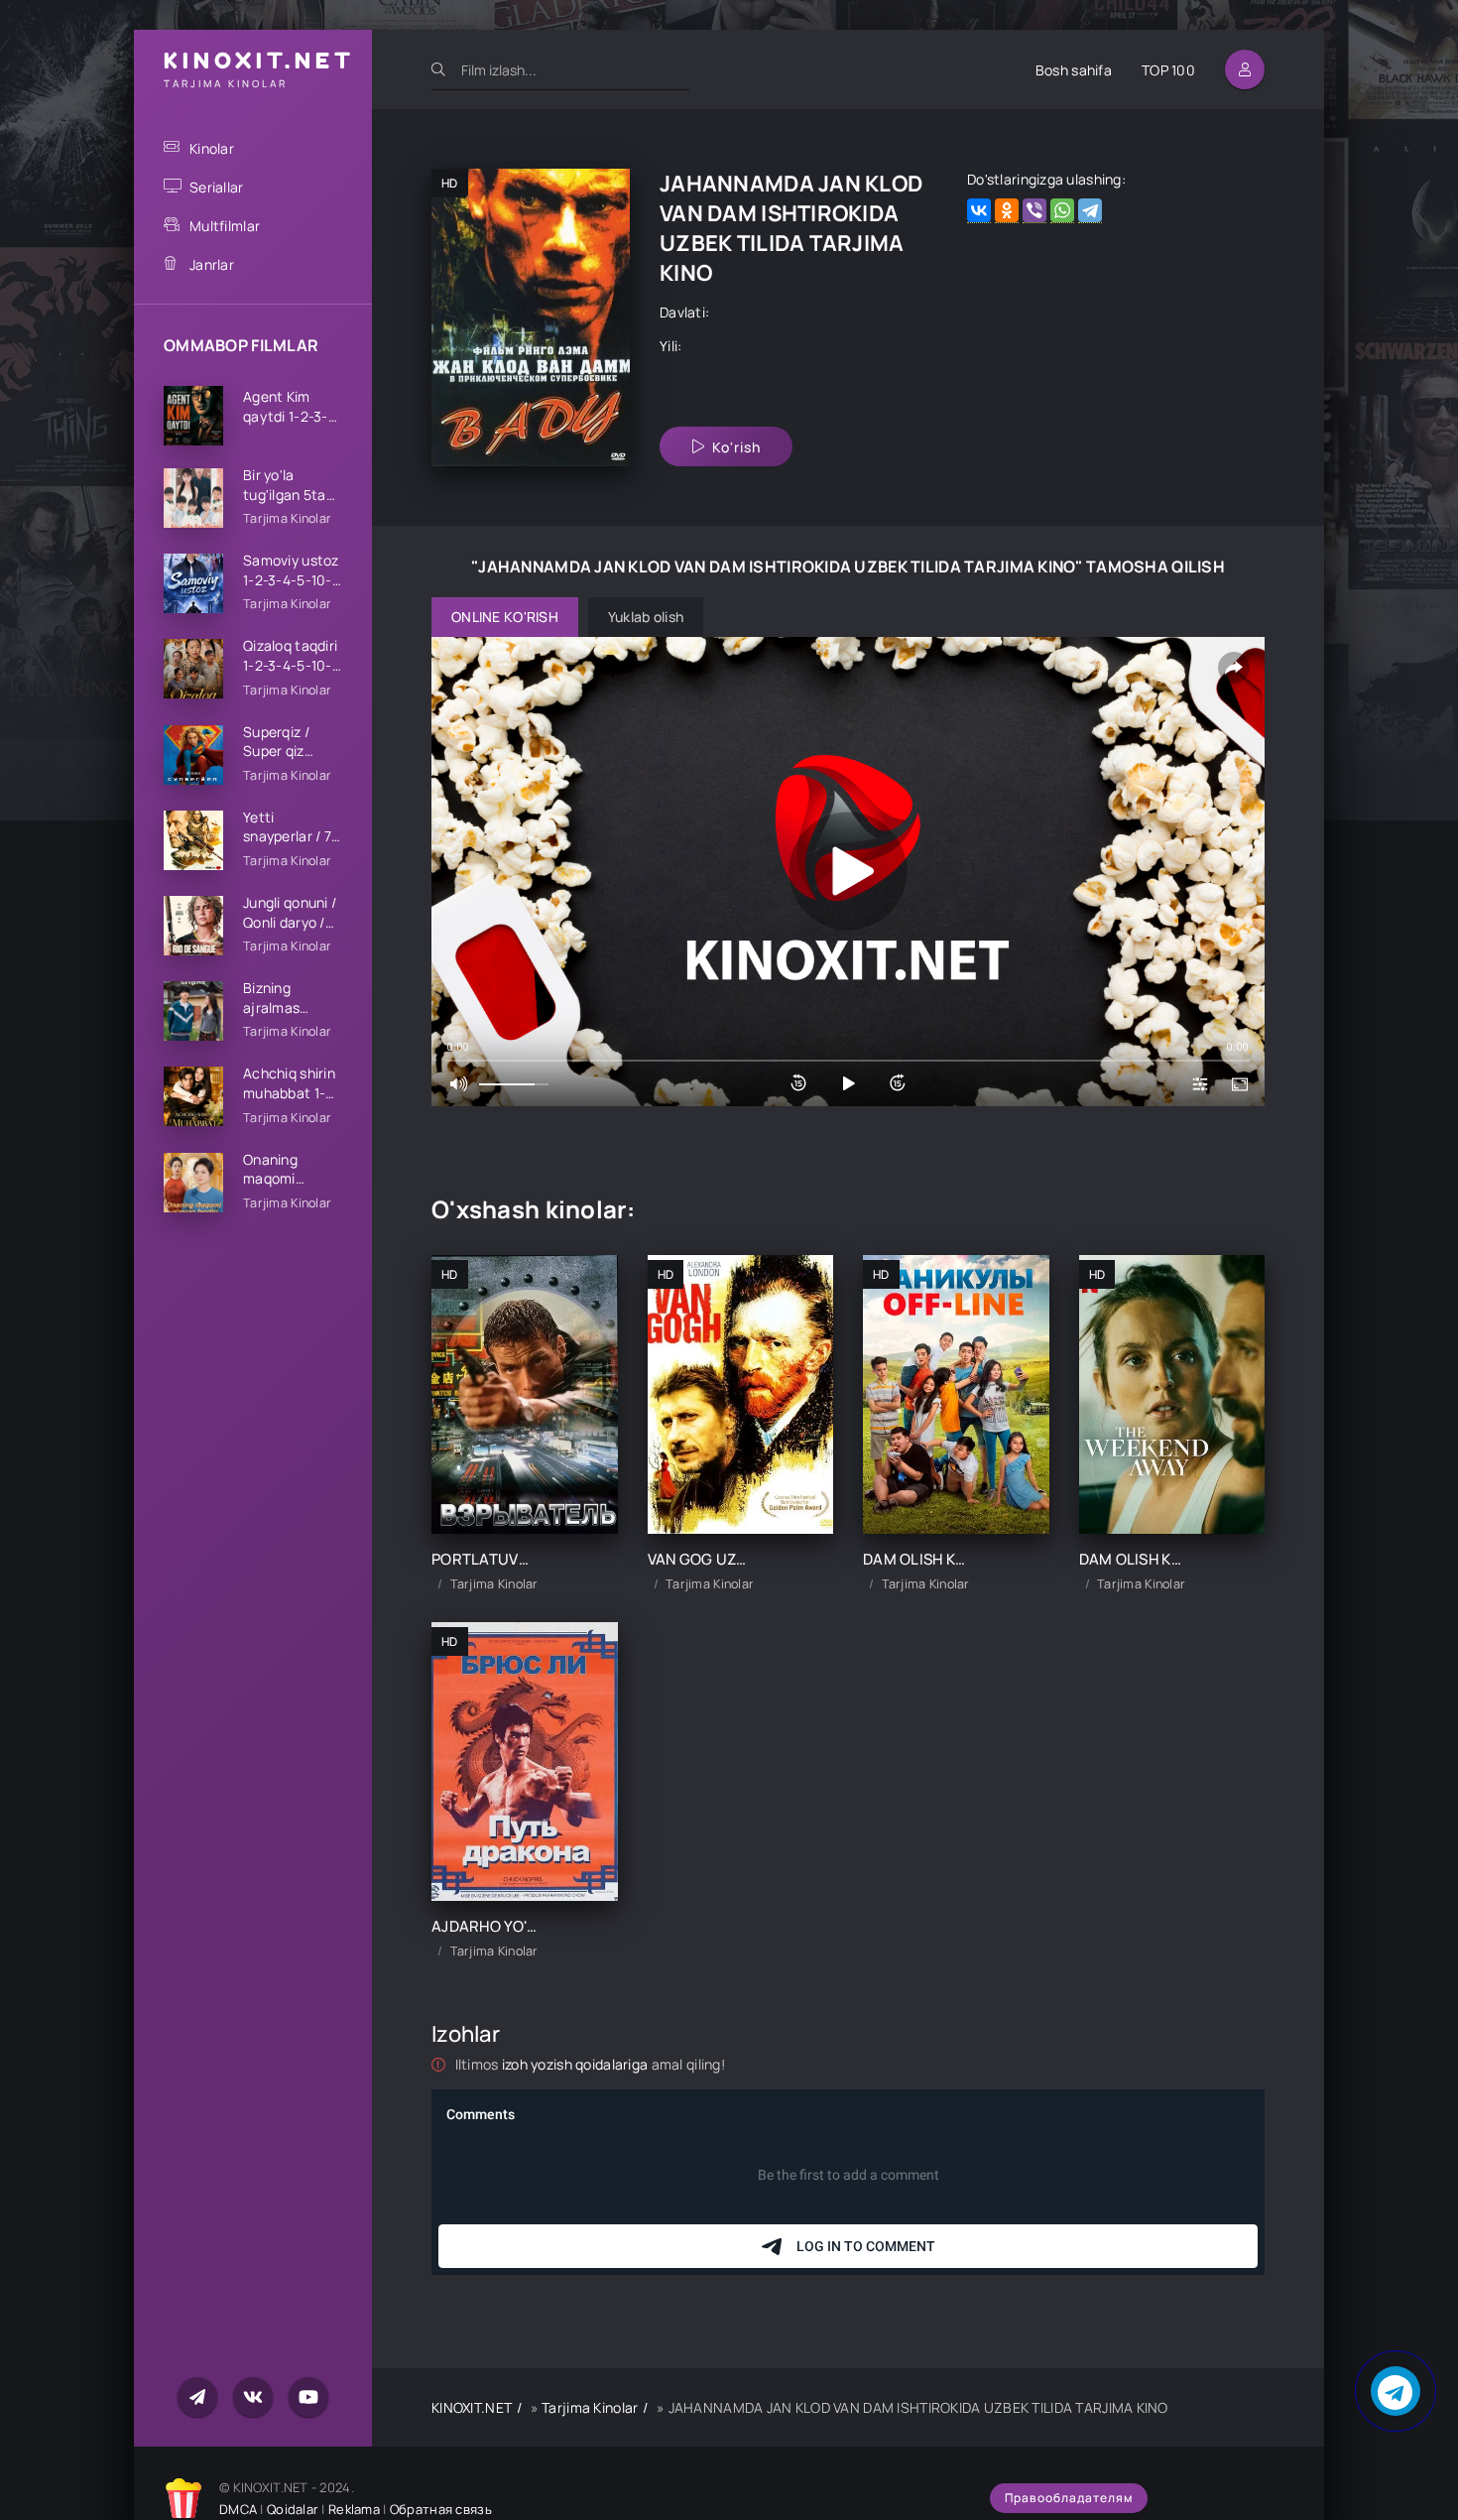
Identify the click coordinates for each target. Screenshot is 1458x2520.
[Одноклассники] (1007, 211)
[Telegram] (1090, 211)
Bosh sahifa (1074, 70)
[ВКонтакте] (979, 211)
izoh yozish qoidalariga (577, 2064)
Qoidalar (293, 2509)
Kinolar (212, 148)
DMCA (238, 2509)
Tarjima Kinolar (590, 2407)
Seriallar (217, 187)
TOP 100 (1168, 70)
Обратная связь (441, 2509)
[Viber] (1034, 211)
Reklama (354, 2509)
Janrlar (212, 264)
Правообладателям (1069, 2498)
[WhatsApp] (1062, 211)
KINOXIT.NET (472, 2407)
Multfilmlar (225, 226)
